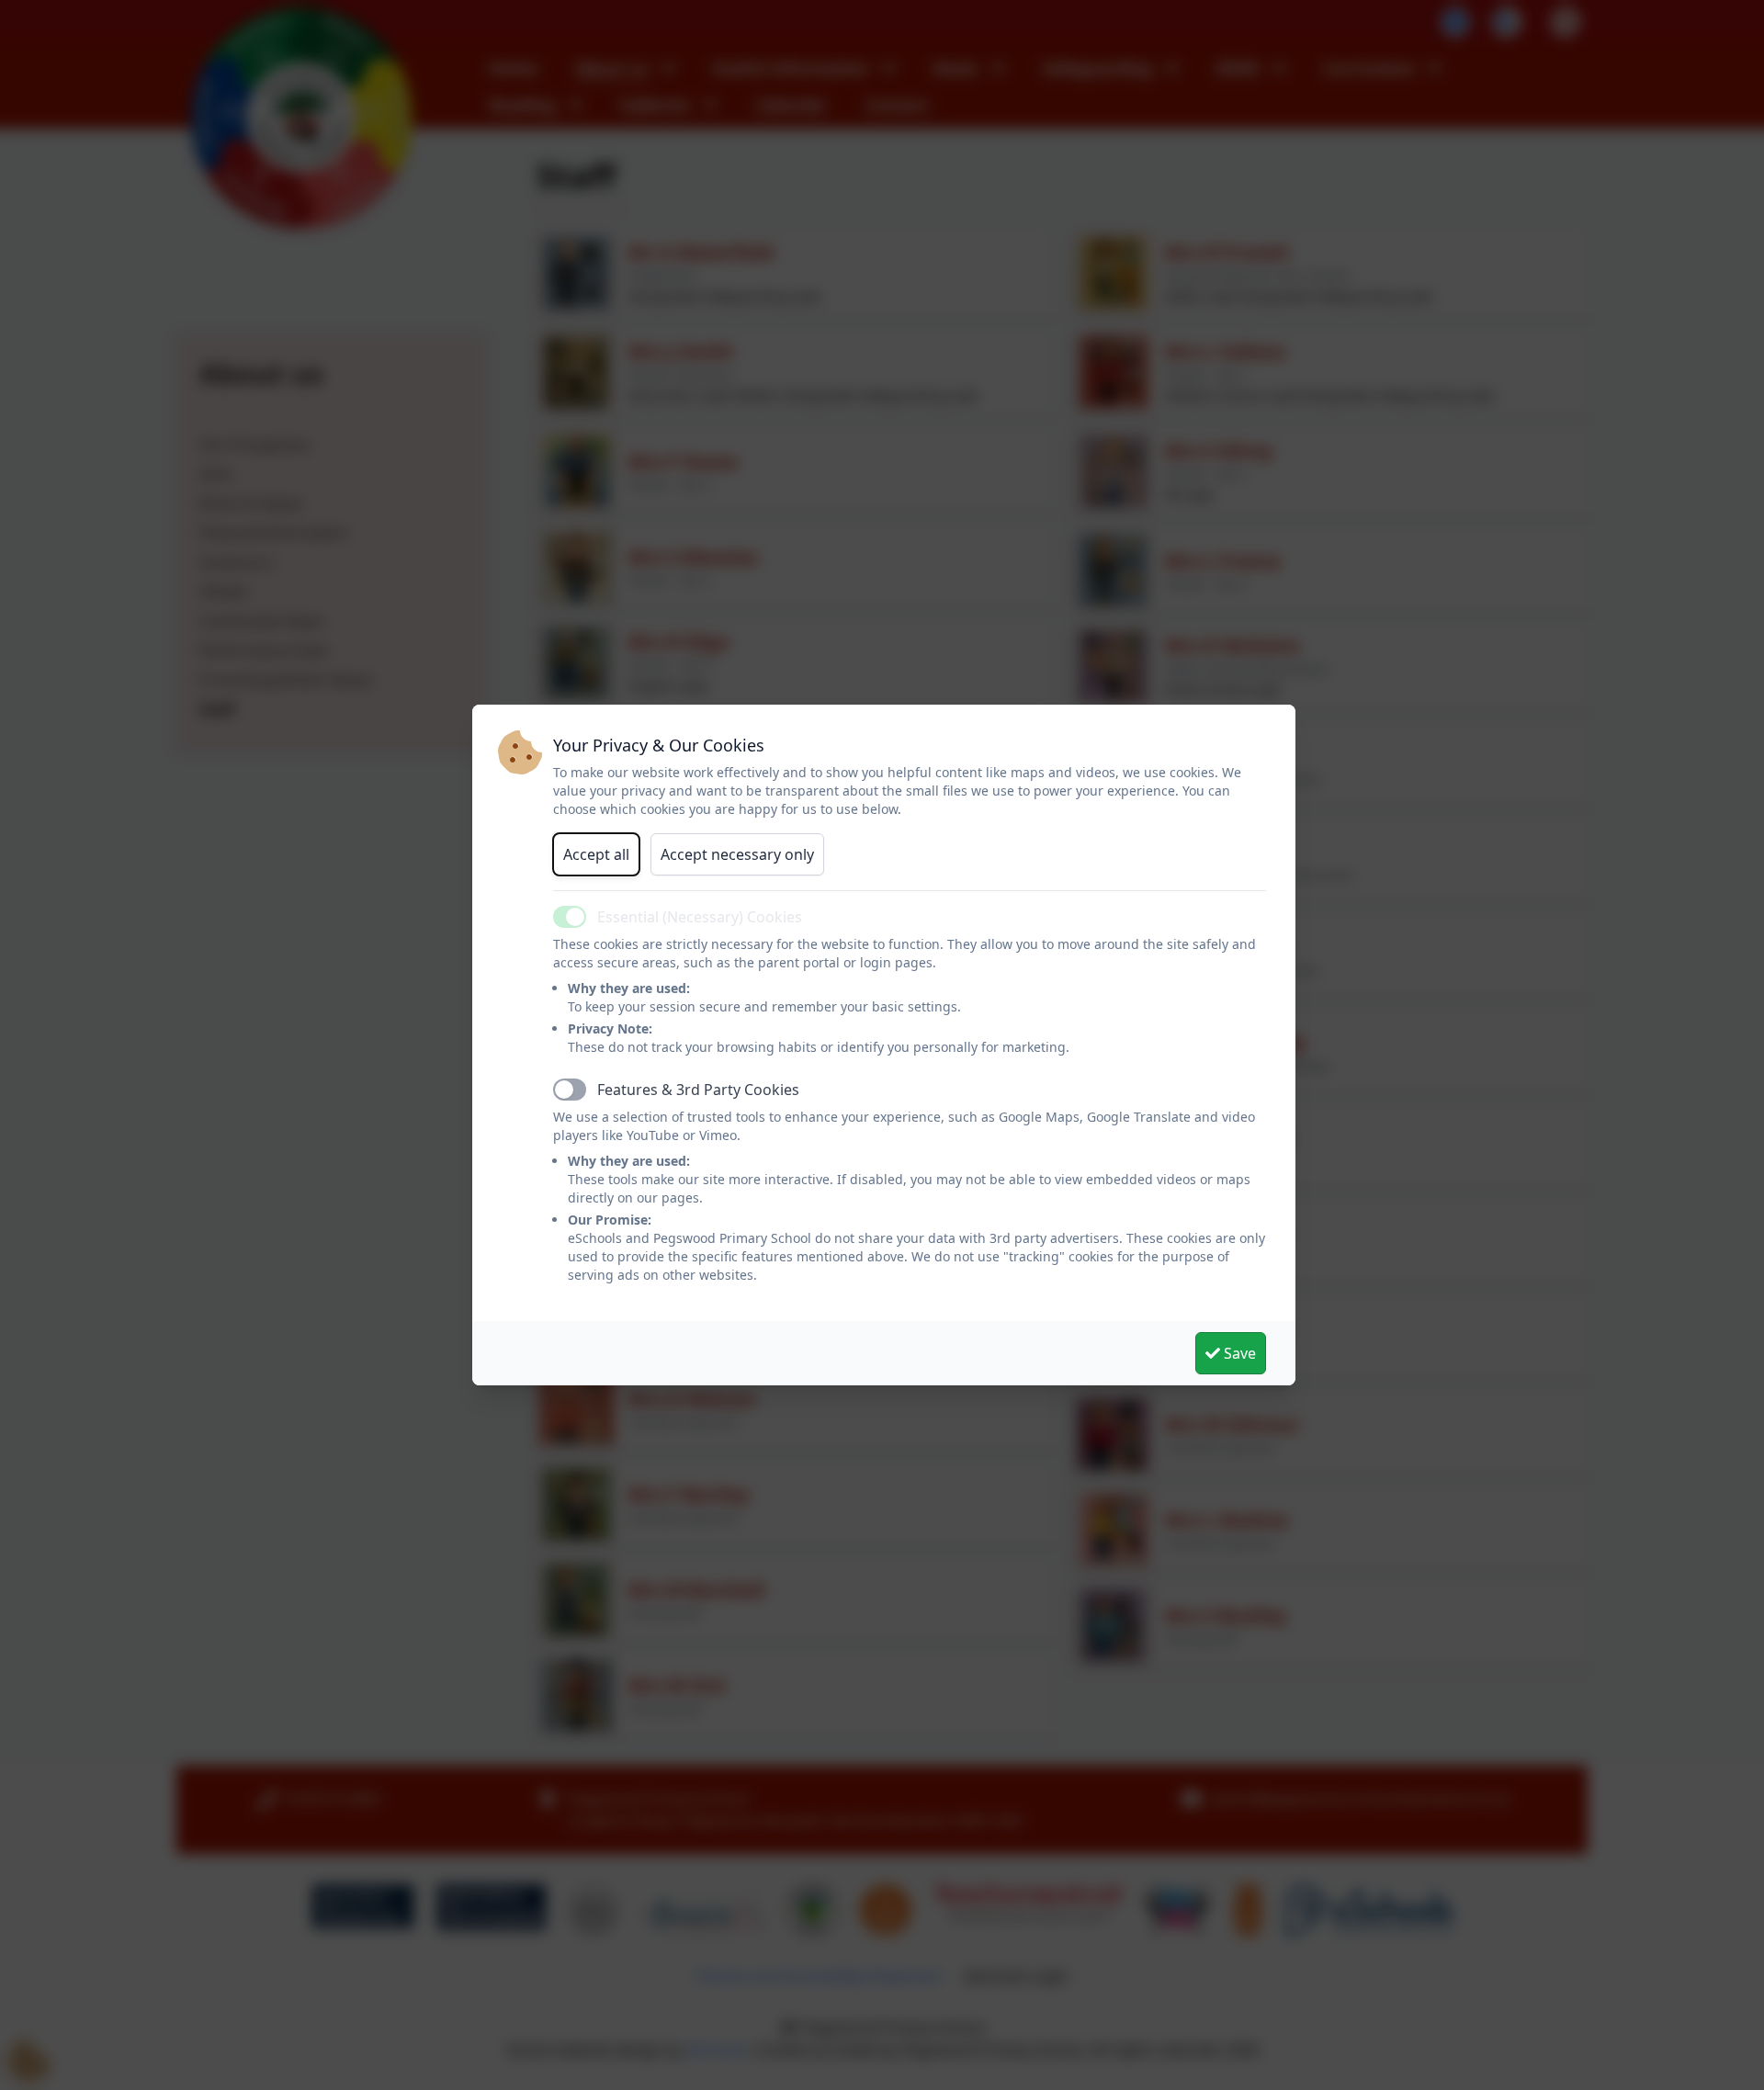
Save (1238, 1353)
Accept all (596, 854)
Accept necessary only (737, 854)
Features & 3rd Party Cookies (698, 1090)
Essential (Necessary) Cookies (700, 917)
